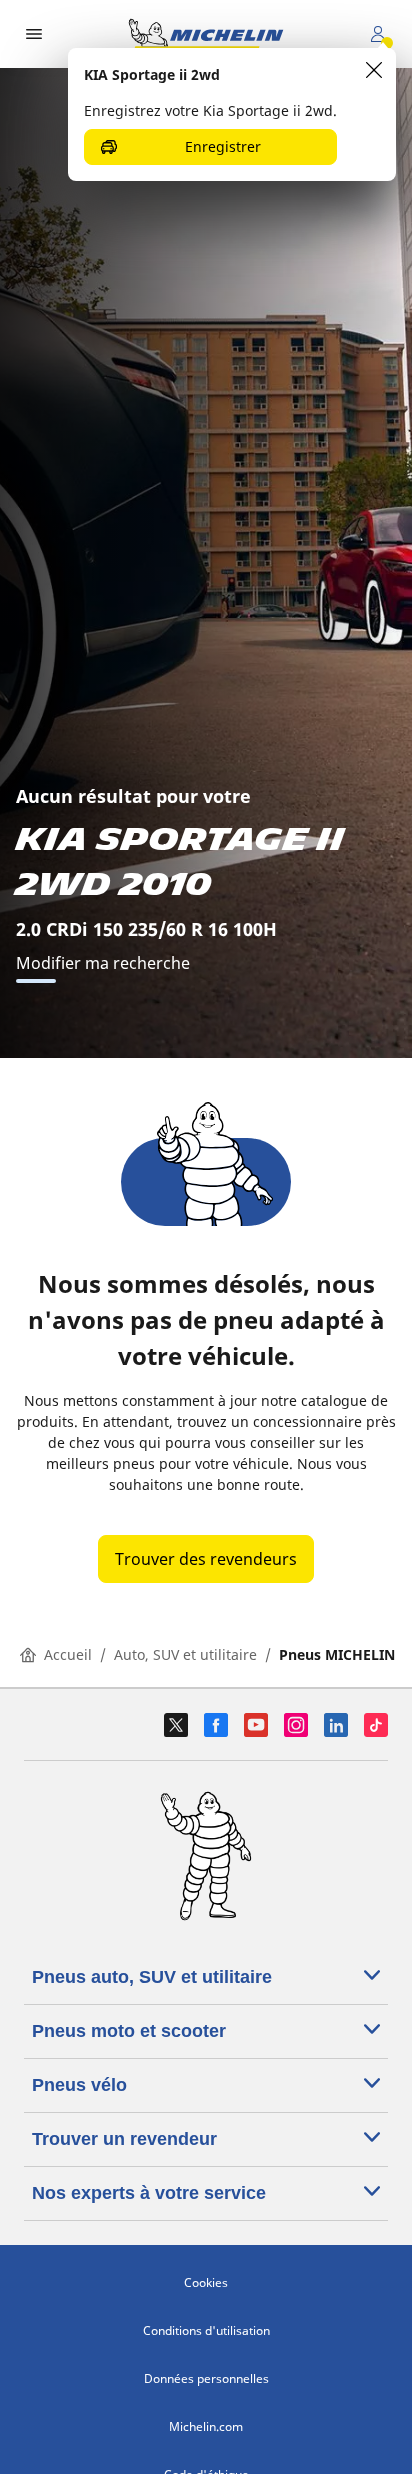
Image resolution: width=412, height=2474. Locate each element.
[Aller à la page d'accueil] (206, 34)
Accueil (68, 1654)
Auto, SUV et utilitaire (185, 1654)
